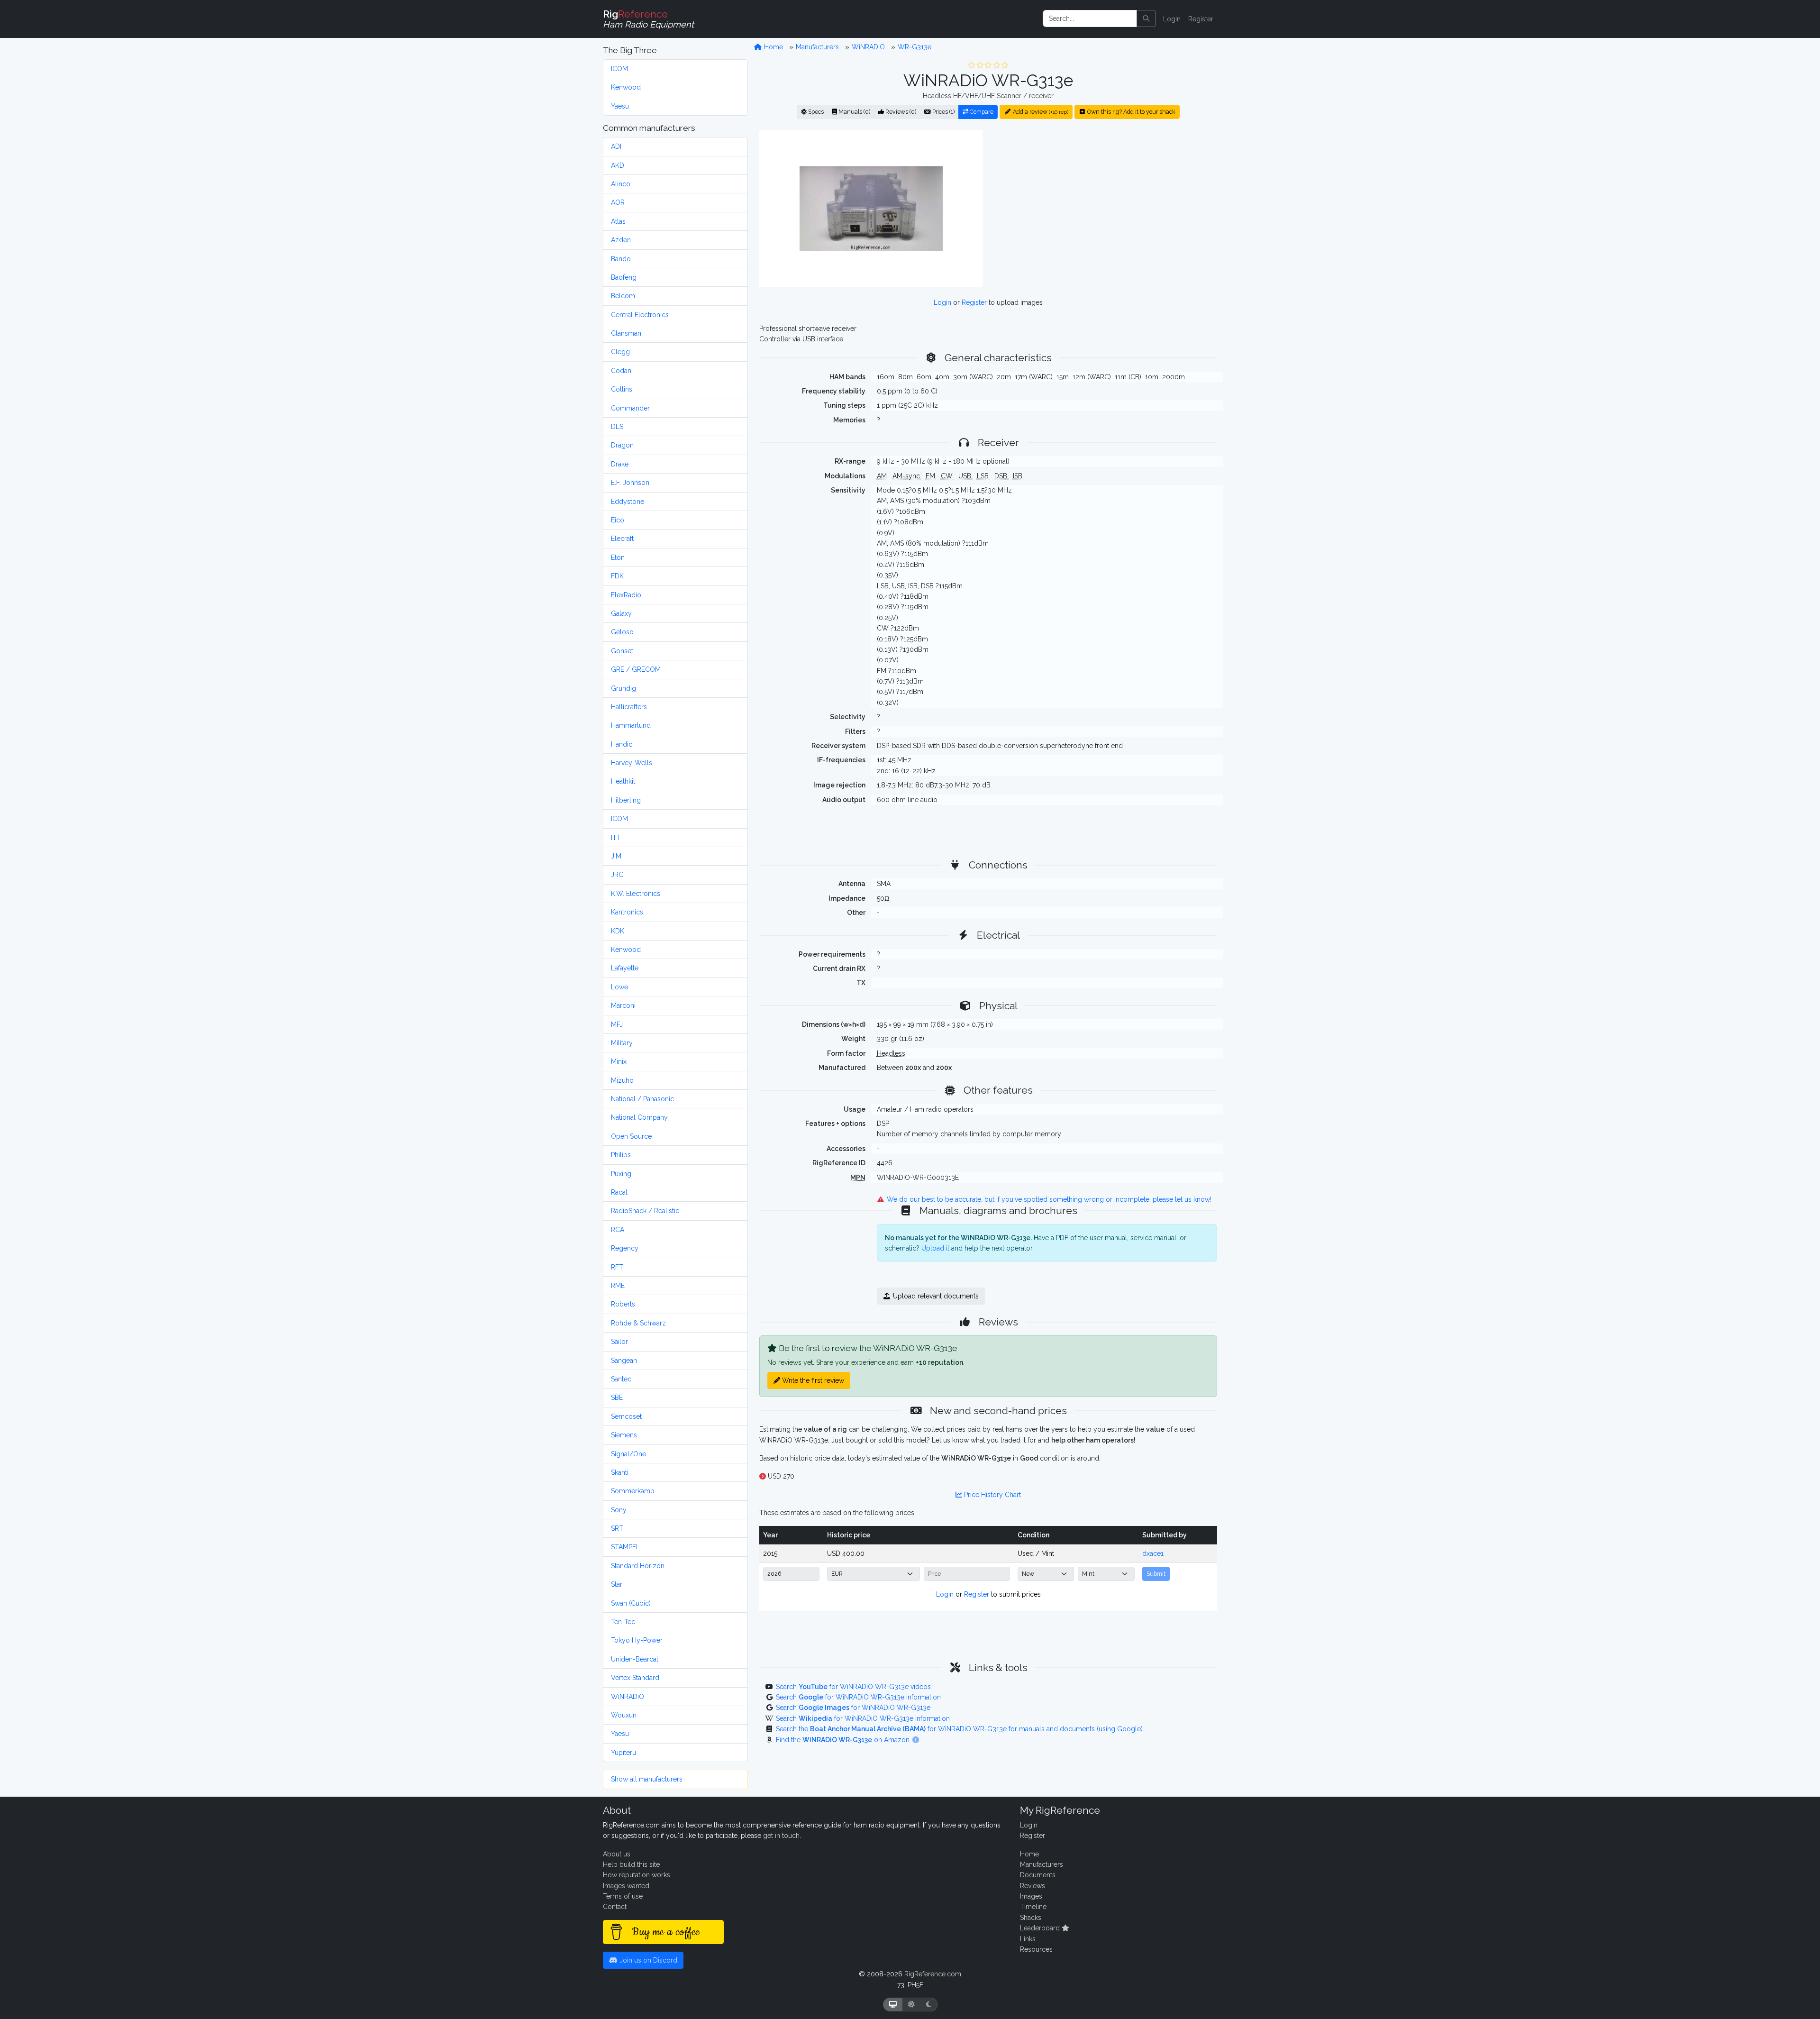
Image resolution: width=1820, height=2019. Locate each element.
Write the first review (812, 1380)
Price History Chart (992, 1495)
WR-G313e (915, 47)
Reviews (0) (900, 112)
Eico (618, 520)
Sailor (619, 1342)
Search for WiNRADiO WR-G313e (853, 1708)
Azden (621, 240)
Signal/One (628, 1454)
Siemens (624, 1435)
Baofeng (624, 277)
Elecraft (622, 539)
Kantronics (627, 912)
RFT (617, 1267)
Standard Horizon (638, 1566)
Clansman (626, 333)
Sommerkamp (633, 1491)
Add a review (1040, 112)
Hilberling (626, 800)
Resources (1036, 1949)
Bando (621, 259)
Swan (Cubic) (631, 1603)
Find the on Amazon (844, 1740)
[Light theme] (911, 2005)
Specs (815, 112)
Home (773, 47)
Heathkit (623, 781)
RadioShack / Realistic (645, 1211)
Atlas (618, 221)
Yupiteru (623, 1753)
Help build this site (631, 1864)
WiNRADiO (628, 1697)
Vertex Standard (635, 1678)
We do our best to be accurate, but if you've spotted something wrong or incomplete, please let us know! (1048, 1199)
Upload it (935, 1248)
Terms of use (623, 1896)
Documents (1038, 1875)
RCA (618, 1230)
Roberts (623, 1304)
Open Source (631, 1136)
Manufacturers (817, 47)
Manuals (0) (854, 112)
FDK (617, 576)
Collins (622, 389)
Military (622, 1043)
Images (1031, 1896)
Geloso (622, 632)
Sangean (624, 1361)
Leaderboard (1041, 1928)
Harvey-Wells (632, 763)
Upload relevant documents (935, 1296)
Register (1201, 19)
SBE (617, 1398)
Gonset (622, 651)
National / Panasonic (642, 1099)
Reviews (1033, 1886)
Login (1172, 19)
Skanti (620, 1472)
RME (618, 1286)
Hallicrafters (629, 707)
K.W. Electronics (636, 894)
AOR (618, 202)
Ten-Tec (623, 1622)
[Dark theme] (929, 2005)
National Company (639, 1117)
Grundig (623, 688)
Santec (621, 1379)
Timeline (1033, 1907)
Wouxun (624, 1715)
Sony (619, 1510)
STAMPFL (625, 1547)
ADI (616, 146)
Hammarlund (631, 725)
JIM (616, 856)
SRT (617, 1528)
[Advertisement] (1106, 208)
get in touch (781, 1836)
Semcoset (626, 1416)
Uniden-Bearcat (635, 1659)
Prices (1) (943, 112)
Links (1028, 1939)
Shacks (1031, 1918)
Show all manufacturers (647, 1779)
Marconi (623, 1005)
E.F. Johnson (630, 483)
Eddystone (628, 502)
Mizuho (622, 1080)
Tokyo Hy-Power (637, 1640)
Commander (630, 408)
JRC (617, 875)
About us (617, 1854)
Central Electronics (640, 315)
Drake (620, 464)
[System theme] (893, 2005)
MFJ (617, 1024)
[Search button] (1146, 18)
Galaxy (621, 613)
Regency (625, 1248)
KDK (618, 931)
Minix (619, 1061)
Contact (615, 1907)
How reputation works (637, 1875)
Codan (621, 371)
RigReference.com (933, 1974)
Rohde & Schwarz (638, 1323)
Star (617, 1584)
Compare (981, 112)
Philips (621, 1155)
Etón (618, 557)
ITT (616, 838)
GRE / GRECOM (636, 669)
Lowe (619, 987)
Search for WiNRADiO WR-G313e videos (853, 1687)
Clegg (620, 352)
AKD (618, 165)
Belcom (623, 296)
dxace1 (1153, 1553)
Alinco (621, 184)
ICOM (619, 69)
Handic (622, 744)
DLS (617, 427)
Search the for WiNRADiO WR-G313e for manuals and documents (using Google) (959, 1729)
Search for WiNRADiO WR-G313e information (858, 1697)
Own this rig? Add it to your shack (1131, 112)
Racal (619, 1192)
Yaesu (620, 106)
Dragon (622, 445)
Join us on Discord (647, 1960)
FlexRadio (626, 595)
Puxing (621, 1174)
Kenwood (626, 87)
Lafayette (625, 968)
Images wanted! (627, 1886)
